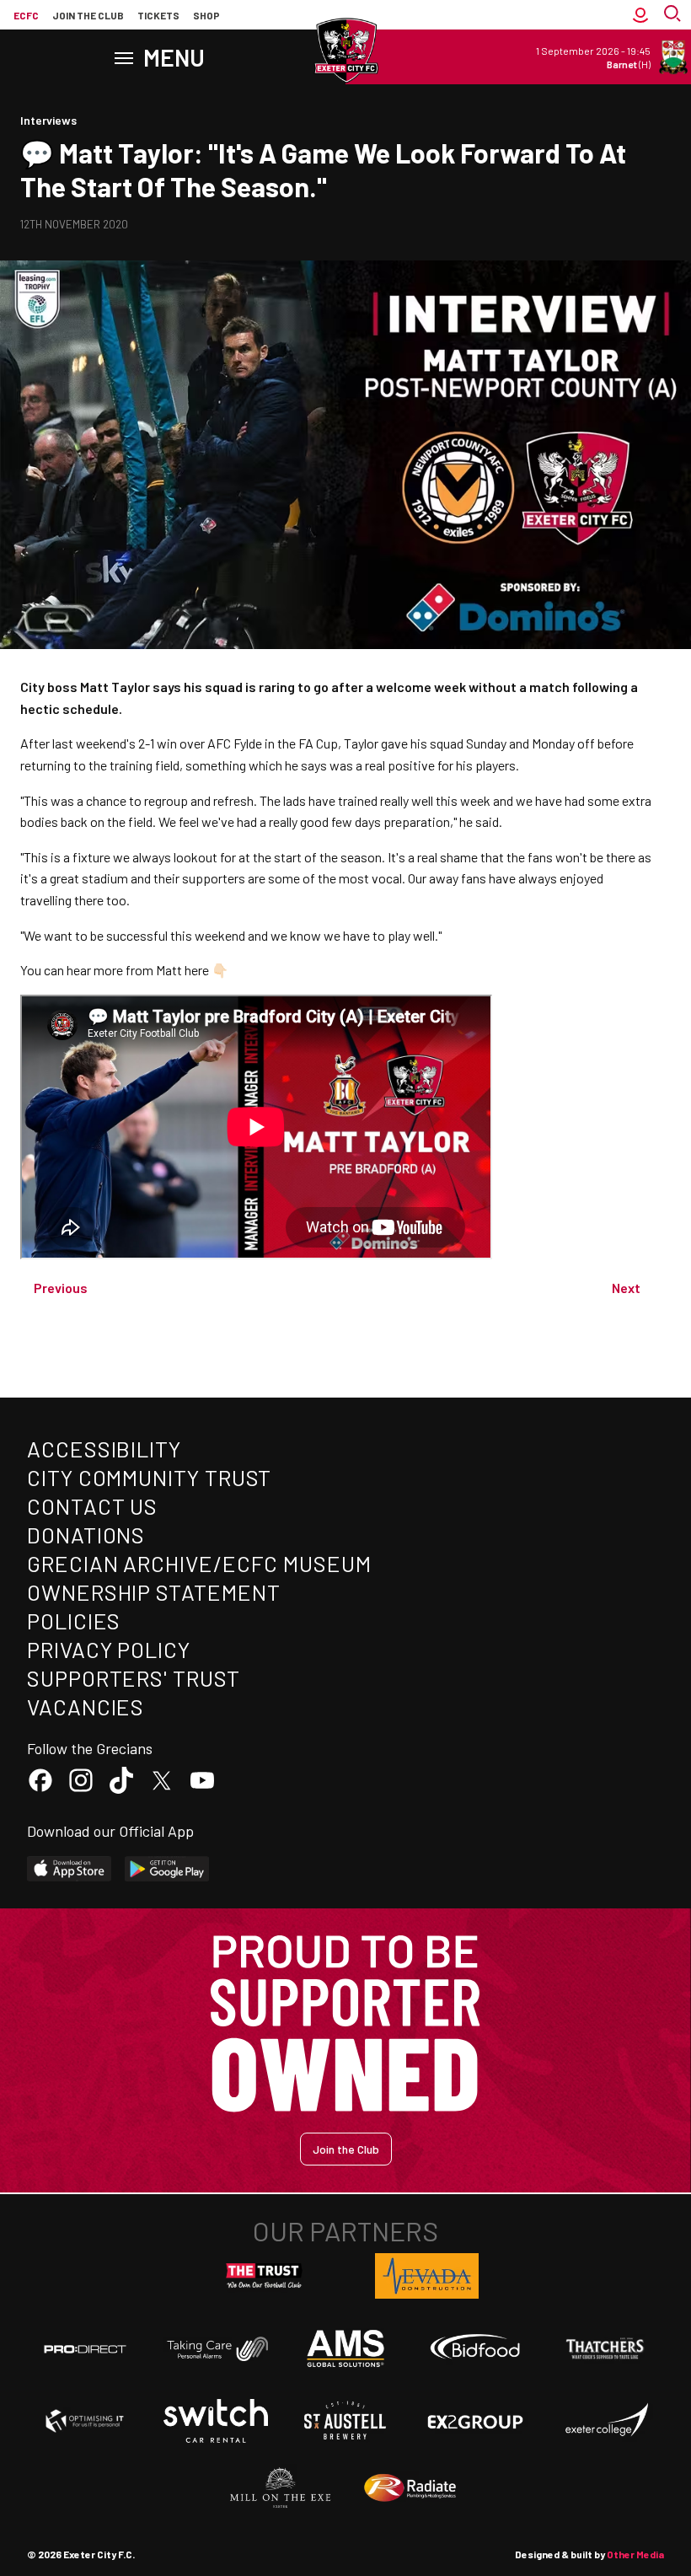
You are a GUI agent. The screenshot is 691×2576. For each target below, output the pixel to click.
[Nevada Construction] (427, 2276)
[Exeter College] (606, 2421)
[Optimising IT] (85, 2421)
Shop (206, 15)
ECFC (26, 15)
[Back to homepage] (345, 51)
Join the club (88, 15)
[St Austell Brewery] (345, 2421)
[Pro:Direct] (85, 2349)
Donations (86, 1535)
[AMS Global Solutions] (345, 2348)
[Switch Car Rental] (216, 2421)
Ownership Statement (153, 1592)
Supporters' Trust (134, 1678)
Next (626, 1288)
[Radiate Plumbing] (410, 2488)
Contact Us (92, 1506)
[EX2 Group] (475, 2421)
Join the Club (346, 2149)
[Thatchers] (606, 2348)
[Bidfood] (475, 2348)
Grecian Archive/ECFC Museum (199, 1563)
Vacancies (86, 1707)
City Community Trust (149, 1477)
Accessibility (104, 1449)
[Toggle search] (674, 15)
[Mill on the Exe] (281, 2488)
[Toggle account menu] (640, 15)
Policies (74, 1621)
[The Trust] (265, 2276)
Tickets (158, 15)
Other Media (635, 2554)
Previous (61, 1288)
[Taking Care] (216, 2349)
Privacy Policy (109, 1649)
